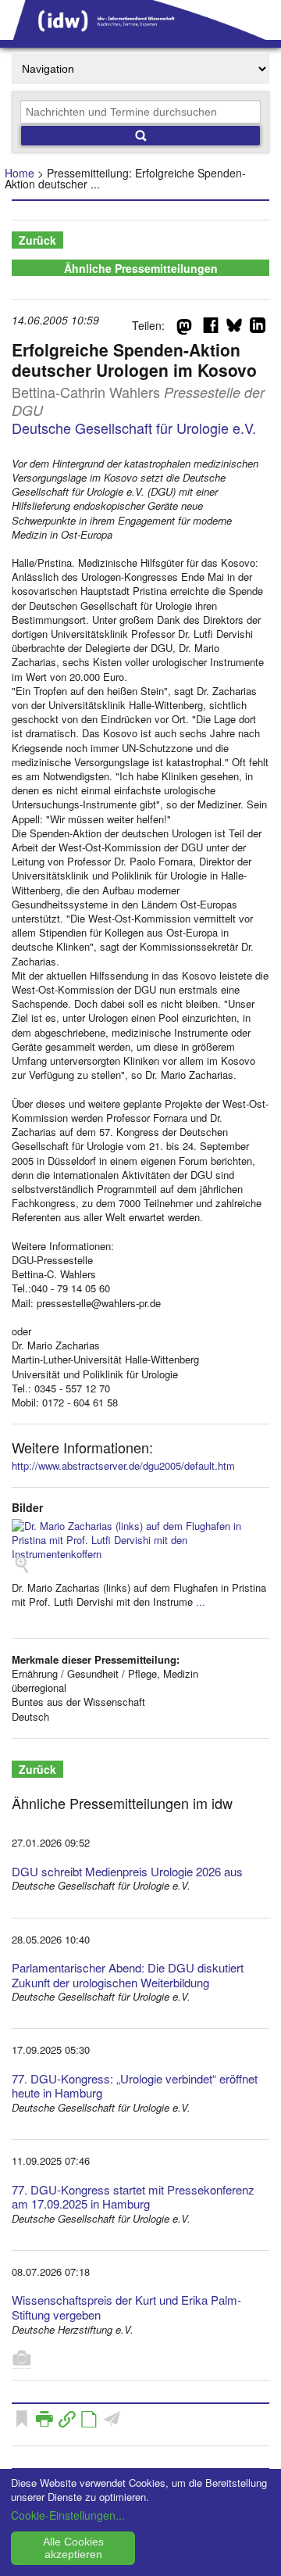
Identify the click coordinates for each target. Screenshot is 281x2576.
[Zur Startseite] (140, 34)
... (201, 1601)
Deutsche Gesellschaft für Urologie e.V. (134, 428)
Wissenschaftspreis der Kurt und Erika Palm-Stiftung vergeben (126, 2307)
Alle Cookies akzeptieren (73, 2548)
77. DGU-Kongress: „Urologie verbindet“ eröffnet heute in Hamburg (135, 2086)
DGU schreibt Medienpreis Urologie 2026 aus (127, 1871)
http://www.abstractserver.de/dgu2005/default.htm (123, 1465)
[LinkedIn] (258, 328)
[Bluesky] (234, 328)
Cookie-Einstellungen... (68, 2515)
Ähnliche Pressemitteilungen (141, 268)
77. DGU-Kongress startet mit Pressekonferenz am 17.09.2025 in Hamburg (133, 2197)
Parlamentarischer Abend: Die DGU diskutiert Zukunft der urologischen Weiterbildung (128, 1975)
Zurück (37, 240)
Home (20, 173)
